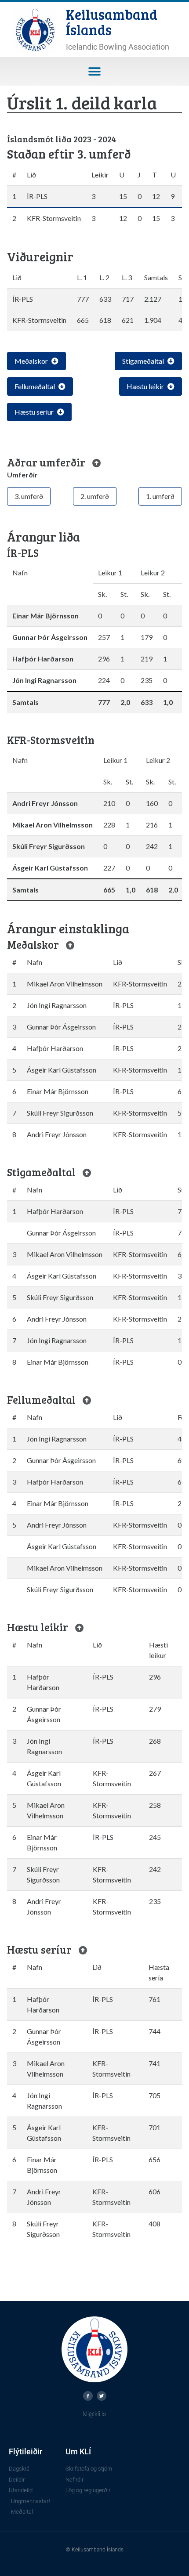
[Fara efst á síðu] (97, 463)
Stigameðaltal (143, 361)
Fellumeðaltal (35, 386)
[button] (95, 71)
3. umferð (29, 496)
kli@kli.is (94, 2414)
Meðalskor (31, 361)
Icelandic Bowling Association (118, 47)
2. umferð (95, 496)
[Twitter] (102, 2396)
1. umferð (160, 496)
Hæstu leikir (145, 386)
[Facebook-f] (88, 2396)
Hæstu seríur (34, 412)
